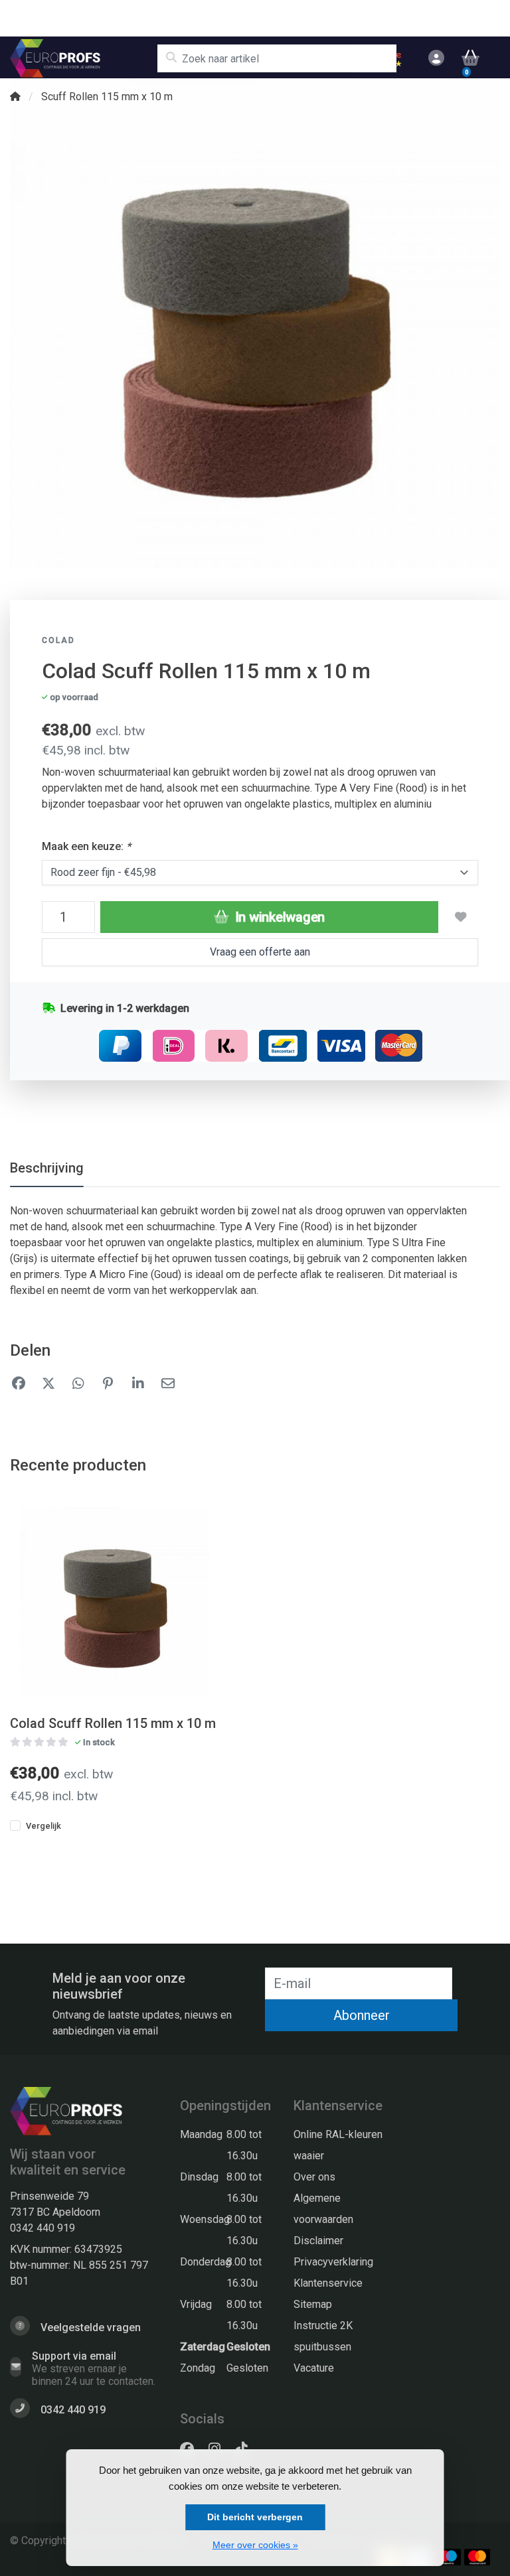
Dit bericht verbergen (255, 2517)
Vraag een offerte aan (260, 952)
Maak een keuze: (86, 846)
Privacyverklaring (333, 2262)
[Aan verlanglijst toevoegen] (461, 917)
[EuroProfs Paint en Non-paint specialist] (83, 58)
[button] (434, 58)
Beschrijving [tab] (47, 1168)
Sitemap (313, 2304)
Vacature (314, 2368)
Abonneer (362, 2015)
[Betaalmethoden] (448, 2557)
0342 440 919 (42, 2228)
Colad (58, 640)
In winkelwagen (278, 917)
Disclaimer (318, 2241)
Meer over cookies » (255, 2545)
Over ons (314, 2177)
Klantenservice (328, 2283)
